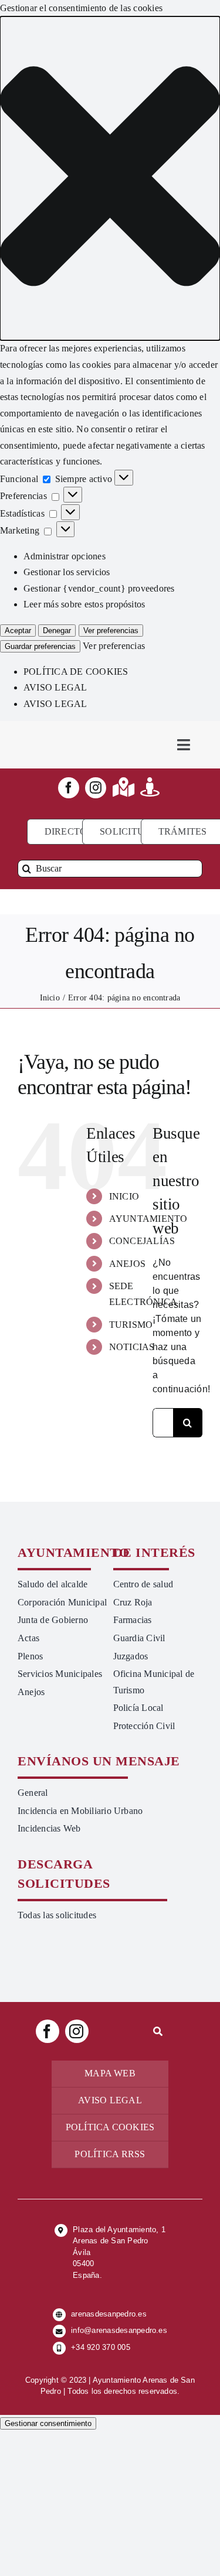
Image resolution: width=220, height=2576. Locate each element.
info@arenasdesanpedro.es (119, 2330)
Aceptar (18, 631)
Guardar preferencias (40, 646)
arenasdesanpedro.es (109, 2314)
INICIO (124, 1196)
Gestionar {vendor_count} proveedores (99, 588)
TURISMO (131, 1325)
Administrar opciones (65, 556)
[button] (110, 179)
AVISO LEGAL (55, 687)
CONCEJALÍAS (142, 1241)
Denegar (57, 631)
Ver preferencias (111, 631)
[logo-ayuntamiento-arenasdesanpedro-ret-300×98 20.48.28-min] (64, 732)
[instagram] (96, 788)
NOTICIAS (132, 1347)
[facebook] (69, 788)
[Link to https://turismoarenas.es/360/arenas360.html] (150, 787)
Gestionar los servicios (67, 572)
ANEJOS (127, 1264)
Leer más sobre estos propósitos (84, 604)
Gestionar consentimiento (48, 2423)
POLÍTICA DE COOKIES (76, 672)
